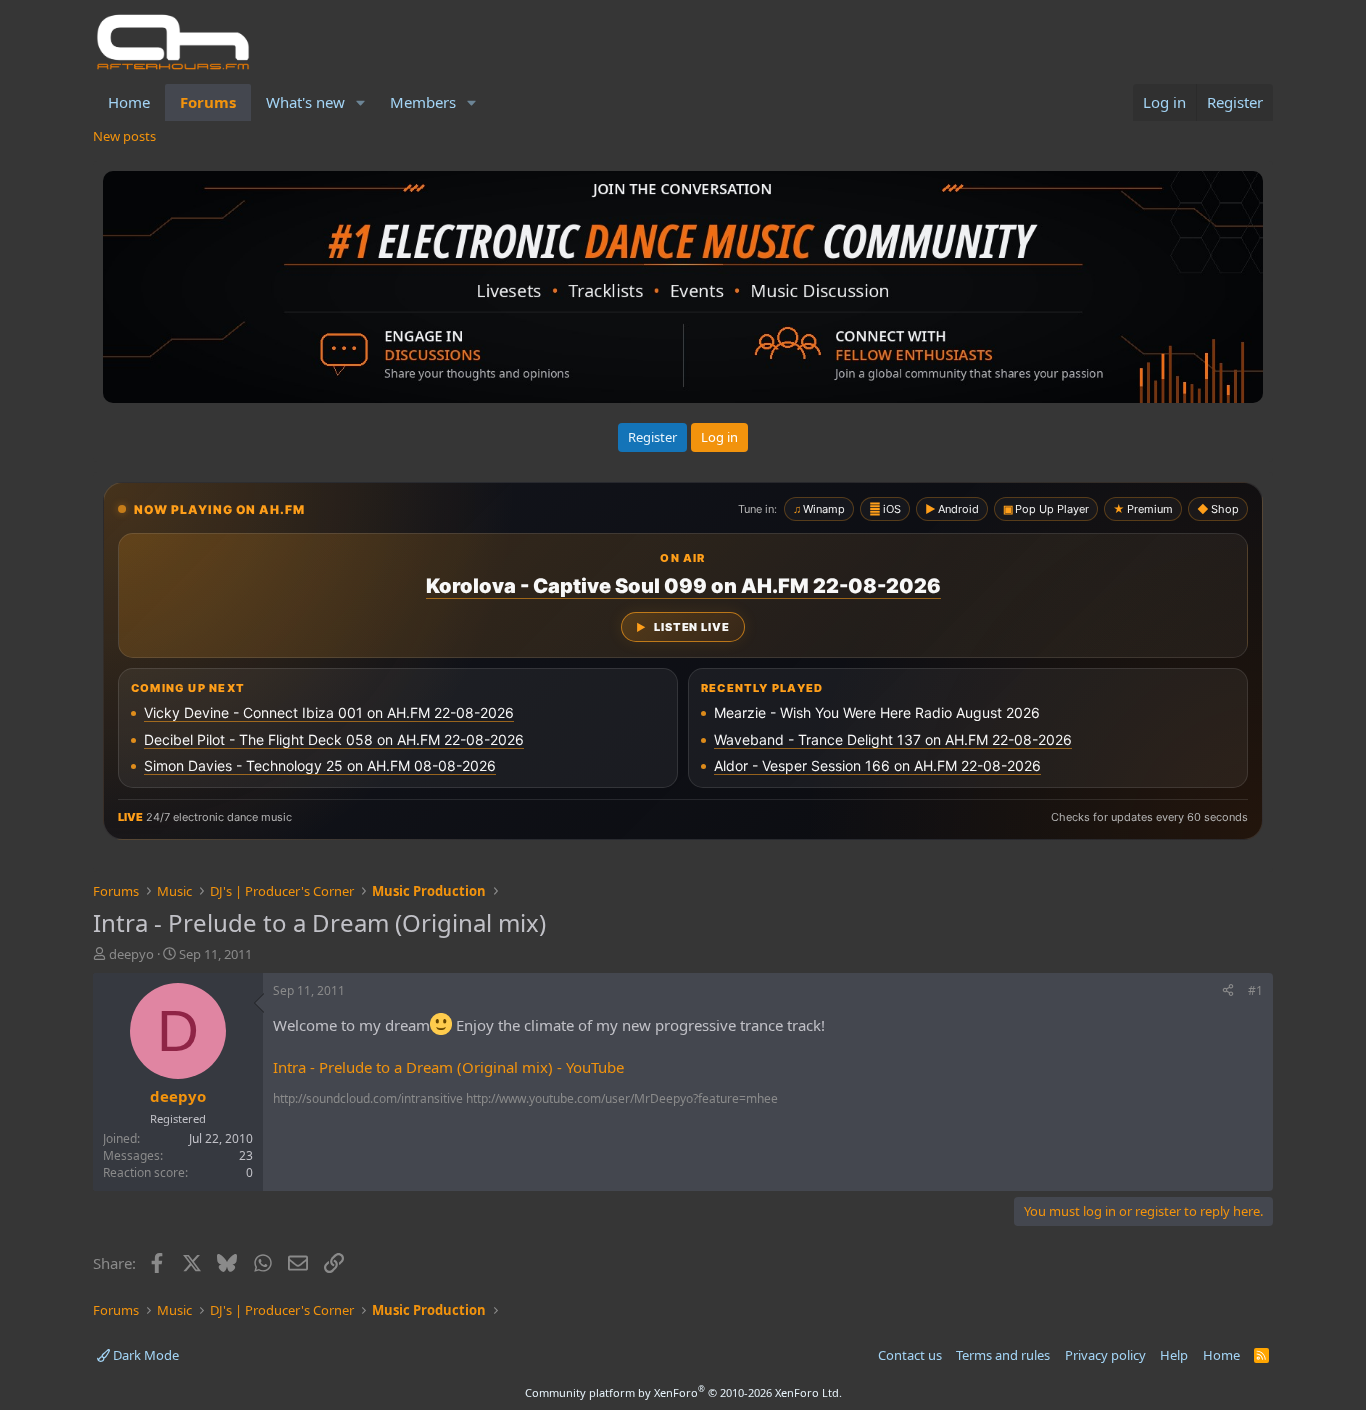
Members (423, 102)
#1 (1255, 990)
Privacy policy (1105, 1355)
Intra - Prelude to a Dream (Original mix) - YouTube (448, 1067)
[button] (361, 102)
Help (1174, 1355)
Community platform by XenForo (683, 1392)
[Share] (1228, 991)
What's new (305, 102)
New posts (124, 136)
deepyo (131, 954)
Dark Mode (144, 1355)
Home (129, 102)
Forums (208, 102)
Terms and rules (1003, 1355)
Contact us (910, 1355)
